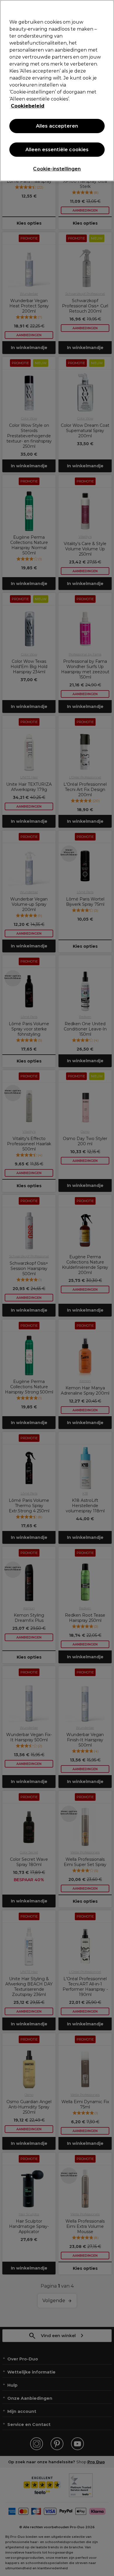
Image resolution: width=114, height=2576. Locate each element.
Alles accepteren (57, 126)
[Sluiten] (107, 8)
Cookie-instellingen (57, 169)
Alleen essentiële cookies (57, 150)
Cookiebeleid (28, 106)
